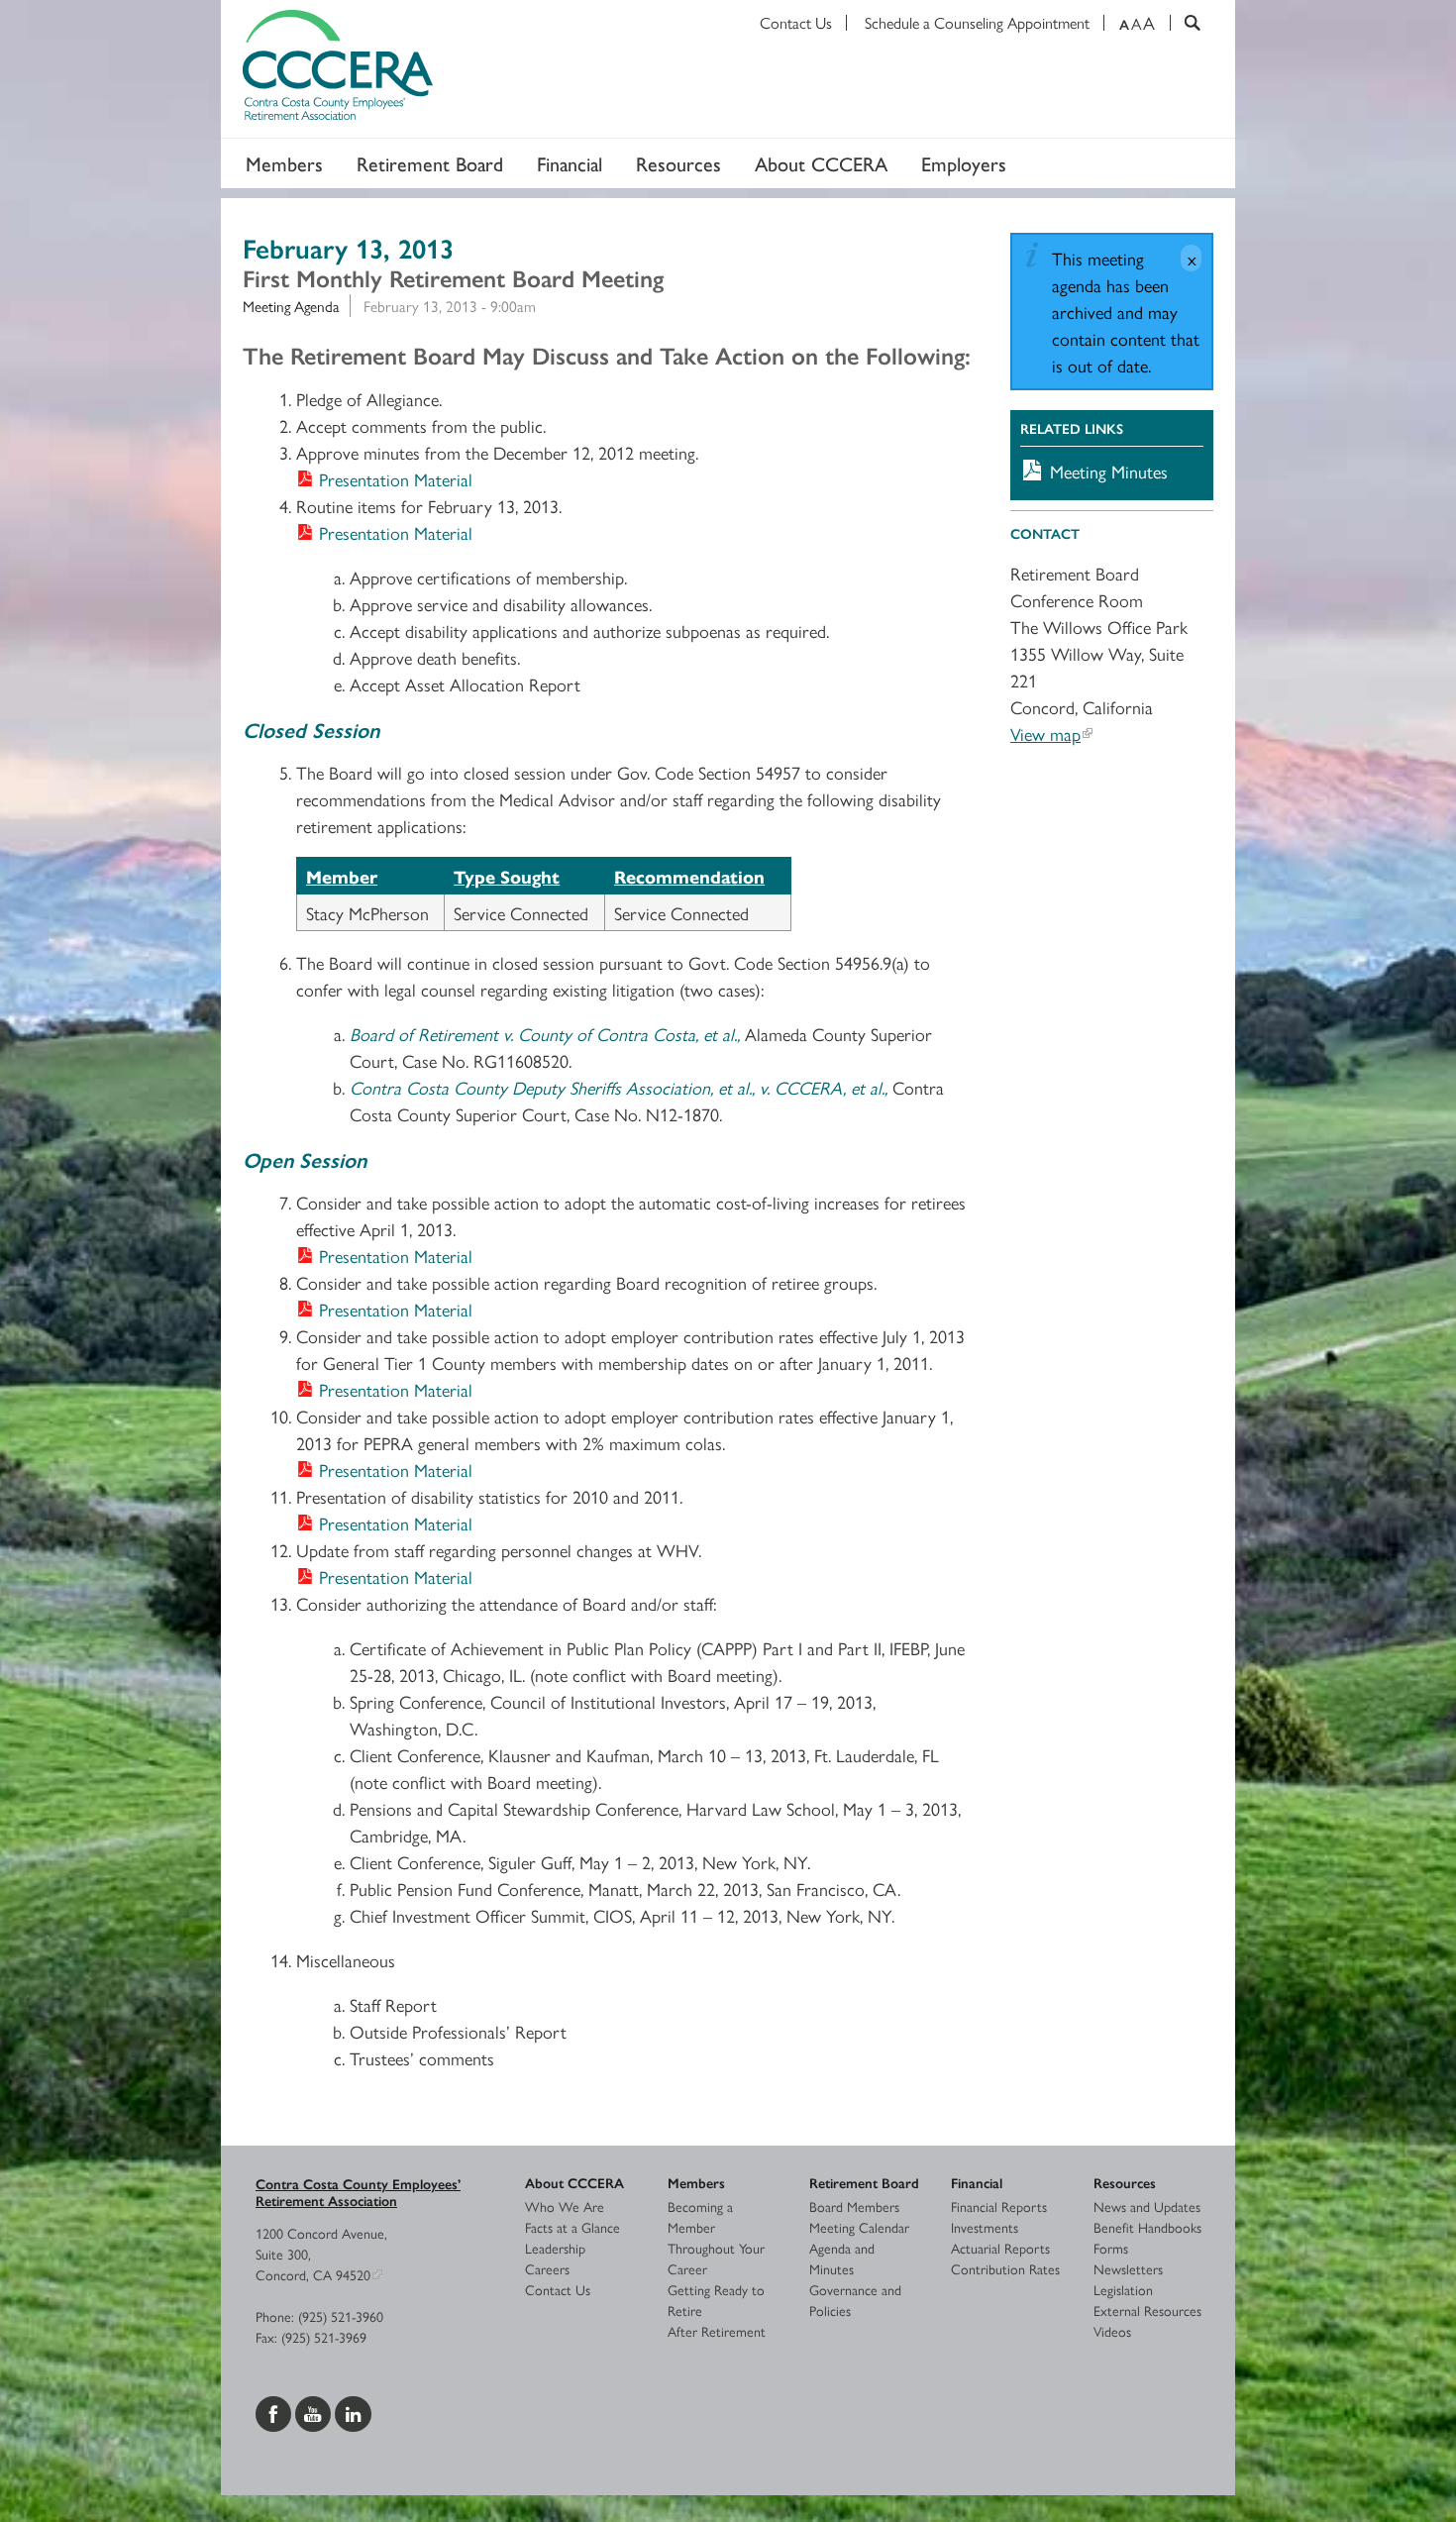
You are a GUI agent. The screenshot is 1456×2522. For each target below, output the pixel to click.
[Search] (1185, 23)
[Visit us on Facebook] (275, 2411)
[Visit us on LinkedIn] (353, 2411)
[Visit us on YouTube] (315, 2411)
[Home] (728, 69)
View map (1045, 734)
